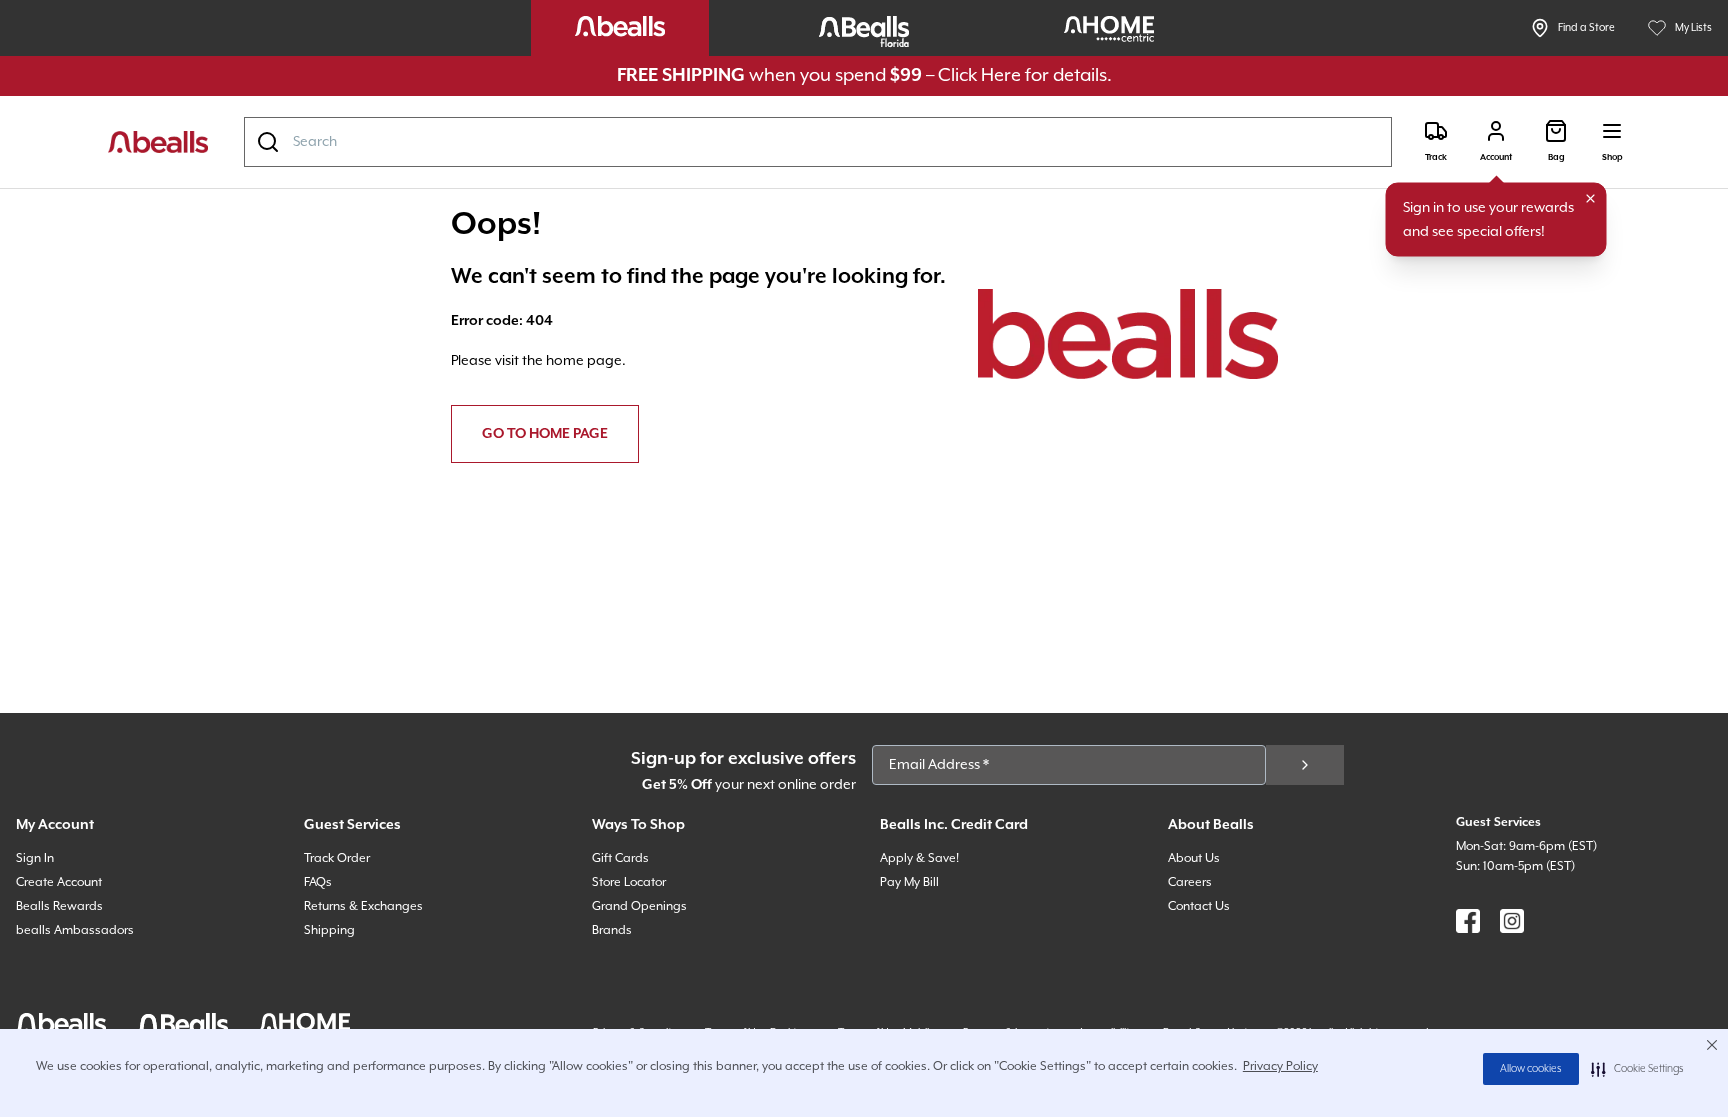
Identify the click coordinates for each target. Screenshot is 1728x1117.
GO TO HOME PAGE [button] (545, 434)
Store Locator (629, 882)
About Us (1194, 858)
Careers (1190, 882)
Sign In (35, 858)
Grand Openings (639, 906)
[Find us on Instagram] (1512, 921)
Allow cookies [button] (1531, 1069)
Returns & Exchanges (363, 906)
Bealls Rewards (59, 906)
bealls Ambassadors (75, 930)
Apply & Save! (919, 858)
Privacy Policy (1280, 1066)
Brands (612, 930)
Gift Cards (620, 858)
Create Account (59, 882)
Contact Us (1199, 906)
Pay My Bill (909, 882)
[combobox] (818, 142)
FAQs (318, 882)
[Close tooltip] (1591, 199)
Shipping (329, 930)
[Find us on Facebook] (1468, 921)
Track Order (337, 858)
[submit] (1305, 765)
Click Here (979, 75)
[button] (1637, 1069)
